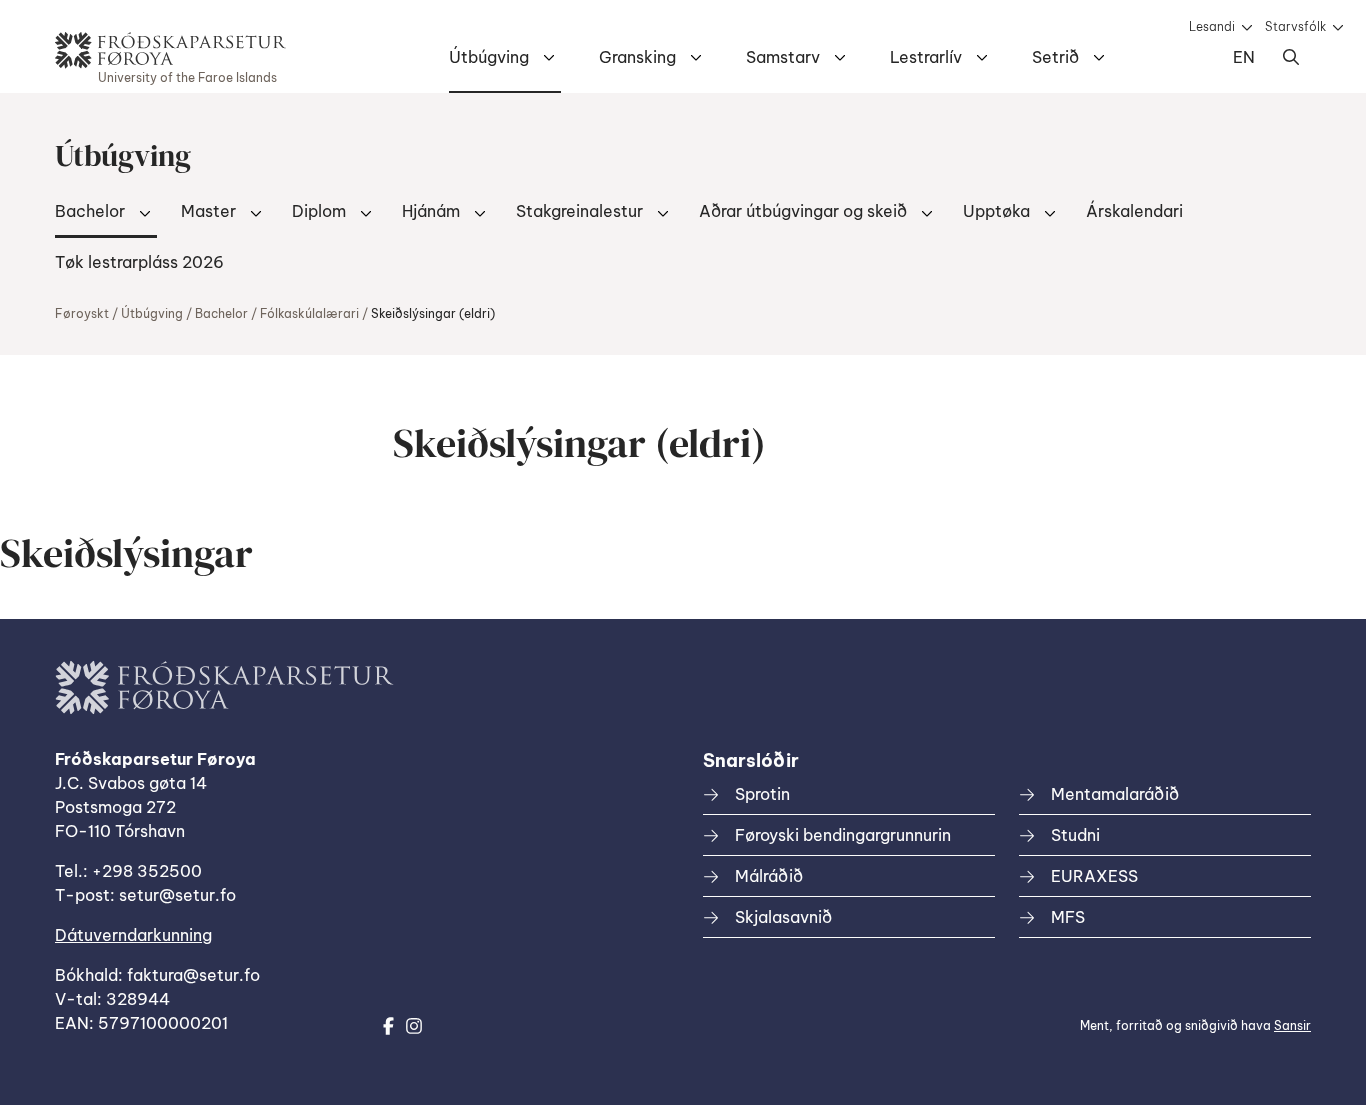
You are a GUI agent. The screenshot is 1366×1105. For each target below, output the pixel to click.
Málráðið (769, 876)
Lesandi (1212, 26)
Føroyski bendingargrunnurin (843, 835)
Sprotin (762, 794)
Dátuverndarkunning (133, 935)
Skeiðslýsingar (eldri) (433, 313)
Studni (1075, 835)
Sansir (1292, 1025)
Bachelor (90, 211)
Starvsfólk (1295, 26)
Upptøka (996, 211)
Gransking (637, 57)
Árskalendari (1134, 211)
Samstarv (783, 57)
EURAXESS (1094, 876)
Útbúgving (489, 57)
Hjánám (431, 211)
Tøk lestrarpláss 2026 (139, 262)
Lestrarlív (926, 57)
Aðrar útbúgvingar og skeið (803, 211)
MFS (1068, 917)
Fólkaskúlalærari (309, 313)
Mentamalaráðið (1115, 794)
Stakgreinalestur (579, 211)
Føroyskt (82, 313)
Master (208, 211)
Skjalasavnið (783, 917)
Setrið (1055, 57)
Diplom (319, 211)
